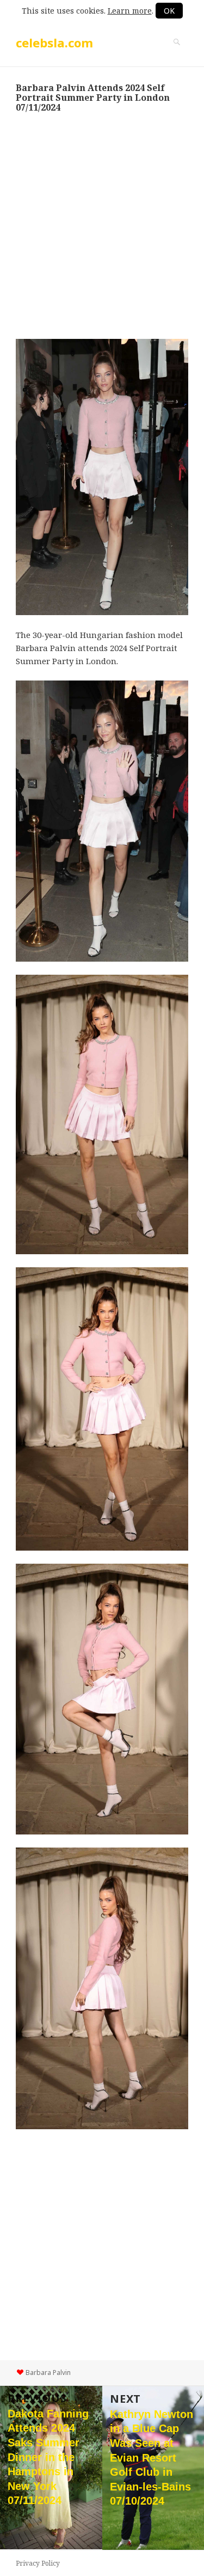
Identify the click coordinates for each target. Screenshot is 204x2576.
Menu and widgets (177, 53)
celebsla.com (54, 42)
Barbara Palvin (48, 2373)
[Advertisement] (102, 226)
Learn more (130, 11)
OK (169, 11)
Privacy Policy (38, 2563)
